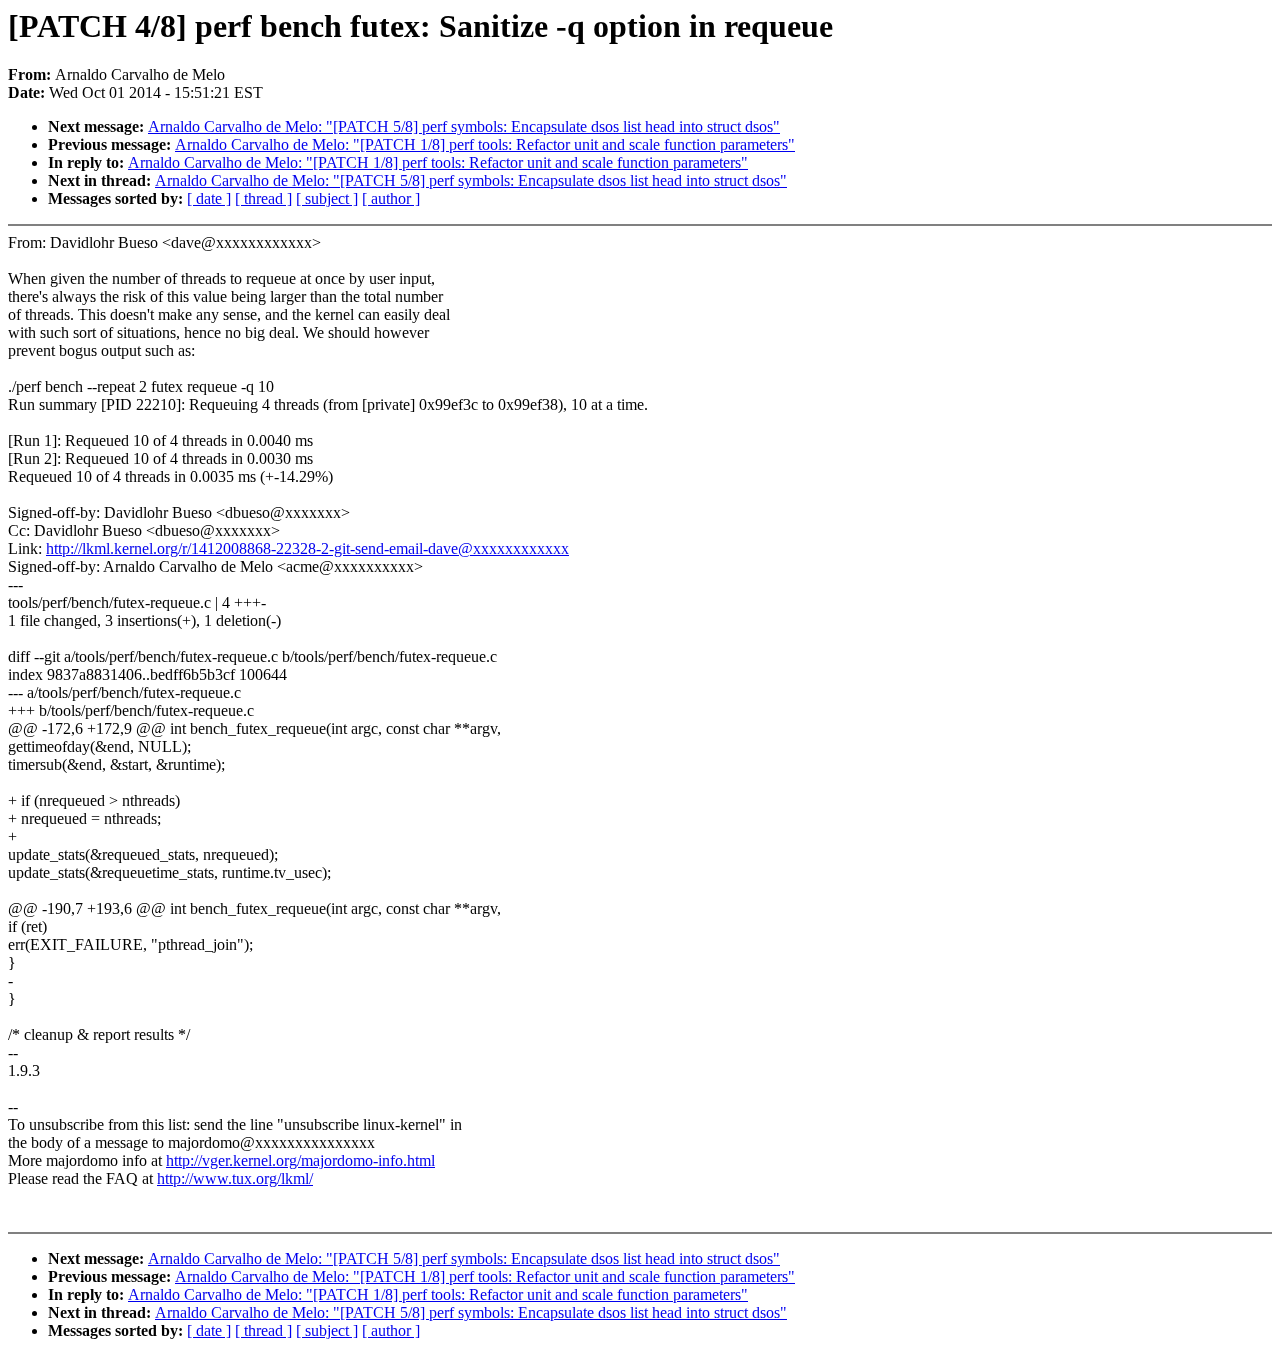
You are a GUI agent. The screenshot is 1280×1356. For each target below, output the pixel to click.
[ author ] (391, 198)
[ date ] (209, 198)
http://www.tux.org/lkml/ (235, 1178)
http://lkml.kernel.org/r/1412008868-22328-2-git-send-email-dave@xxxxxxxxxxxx (307, 548)
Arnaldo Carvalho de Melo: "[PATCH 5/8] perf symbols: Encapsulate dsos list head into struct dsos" (464, 126)
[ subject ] (327, 198)
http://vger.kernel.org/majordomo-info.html (300, 1160)
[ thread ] (263, 198)
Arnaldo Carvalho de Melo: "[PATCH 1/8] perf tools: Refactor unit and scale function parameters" (485, 144)
